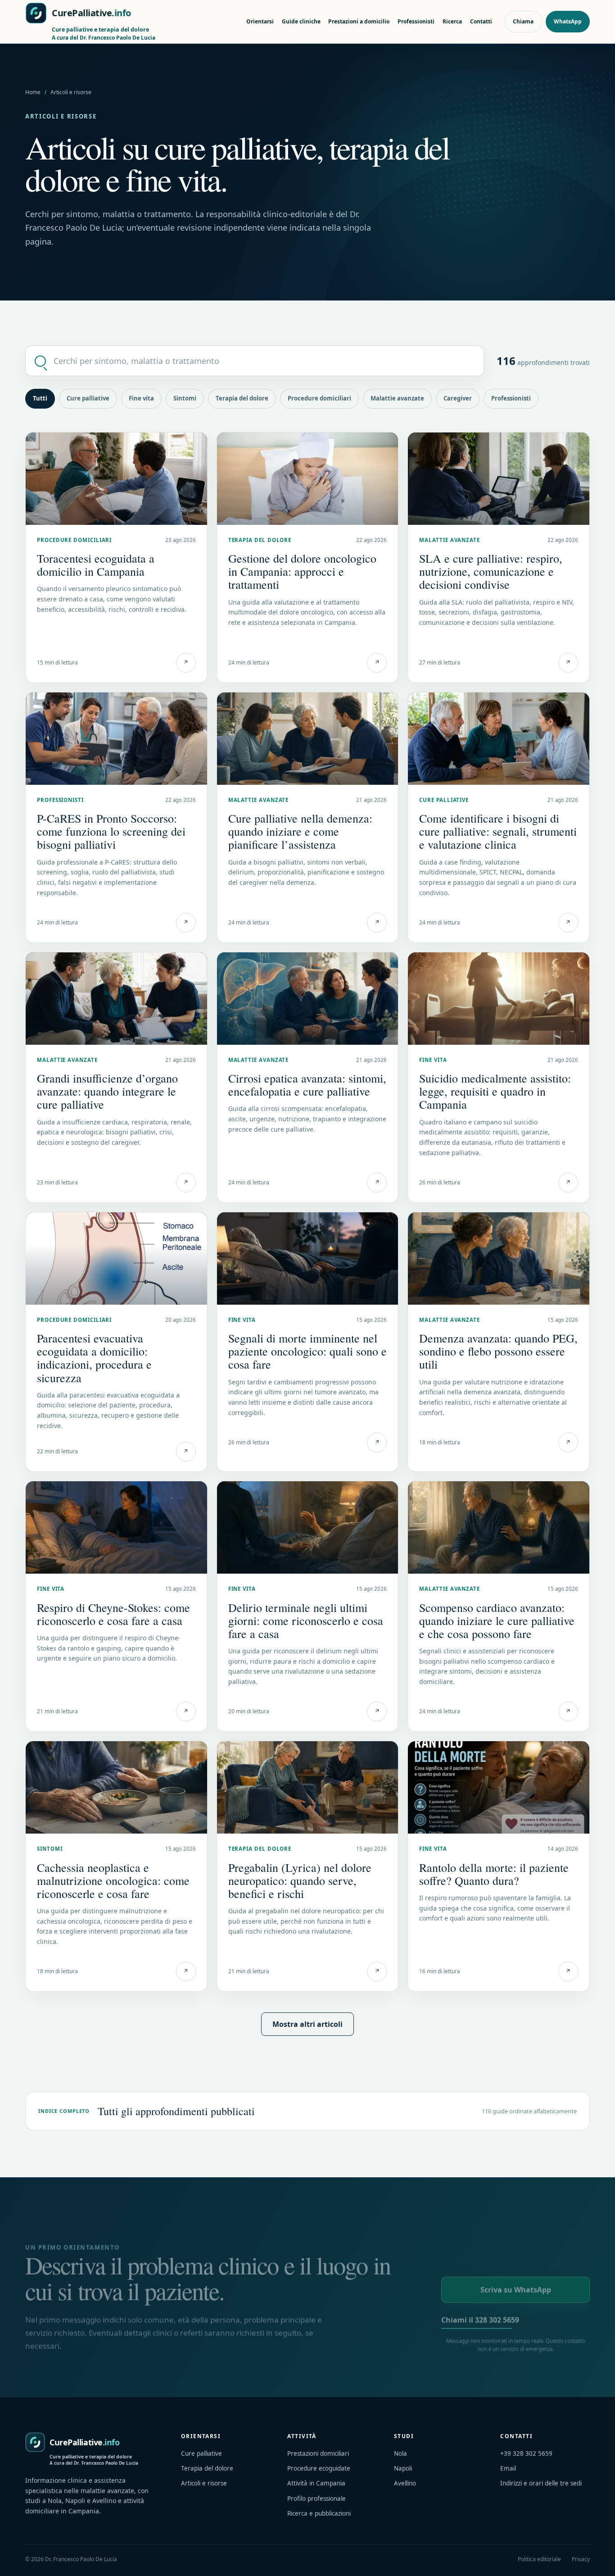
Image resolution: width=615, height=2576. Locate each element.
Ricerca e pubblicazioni (319, 2513)
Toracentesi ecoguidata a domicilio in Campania (96, 565)
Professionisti (416, 21)
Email (508, 2468)
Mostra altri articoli (307, 2024)
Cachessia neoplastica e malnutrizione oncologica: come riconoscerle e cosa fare (113, 1880)
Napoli (403, 2468)
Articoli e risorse (204, 2483)
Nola (400, 2453)
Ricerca (452, 21)
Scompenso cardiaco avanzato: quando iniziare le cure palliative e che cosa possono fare (497, 1620)
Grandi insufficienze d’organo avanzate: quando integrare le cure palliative (107, 1091)
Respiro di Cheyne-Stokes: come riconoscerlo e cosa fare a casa (113, 1614)
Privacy (581, 2559)
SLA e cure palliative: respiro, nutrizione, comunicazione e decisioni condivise (491, 571)
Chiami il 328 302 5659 (480, 2320)
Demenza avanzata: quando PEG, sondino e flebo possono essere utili (498, 1351)
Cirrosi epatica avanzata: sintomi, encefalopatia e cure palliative (307, 1085)
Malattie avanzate (397, 398)
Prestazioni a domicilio (359, 21)
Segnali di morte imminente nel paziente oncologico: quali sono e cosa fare (307, 1351)
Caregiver (458, 398)
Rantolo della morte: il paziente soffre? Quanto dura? (494, 1874)
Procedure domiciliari (319, 398)
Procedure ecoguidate (319, 2468)
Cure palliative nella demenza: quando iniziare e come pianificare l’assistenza (300, 831)
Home (33, 92)
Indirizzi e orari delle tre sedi (541, 2483)
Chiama (523, 21)
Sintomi (185, 398)
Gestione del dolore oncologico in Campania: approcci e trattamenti (302, 571)
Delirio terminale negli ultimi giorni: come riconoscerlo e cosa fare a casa (306, 1620)
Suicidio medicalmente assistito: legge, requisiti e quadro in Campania (495, 1091)
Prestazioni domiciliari (318, 2453)
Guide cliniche (301, 21)
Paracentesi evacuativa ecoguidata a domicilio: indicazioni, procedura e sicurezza (94, 1358)
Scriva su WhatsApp (516, 2290)
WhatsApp (568, 21)
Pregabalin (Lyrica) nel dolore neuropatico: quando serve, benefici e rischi (300, 1880)
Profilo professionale (317, 2499)
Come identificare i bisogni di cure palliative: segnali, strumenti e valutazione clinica (498, 831)
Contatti (481, 21)
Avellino (405, 2483)
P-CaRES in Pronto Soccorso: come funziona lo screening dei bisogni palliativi (111, 831)
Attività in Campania (316, 2483)
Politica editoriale (539, 2559)
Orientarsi (260, 21)
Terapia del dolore (242, 398)
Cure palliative (88, 398)
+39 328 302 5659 (526, 2453)
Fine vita (141, 398)
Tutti (40, 398)
